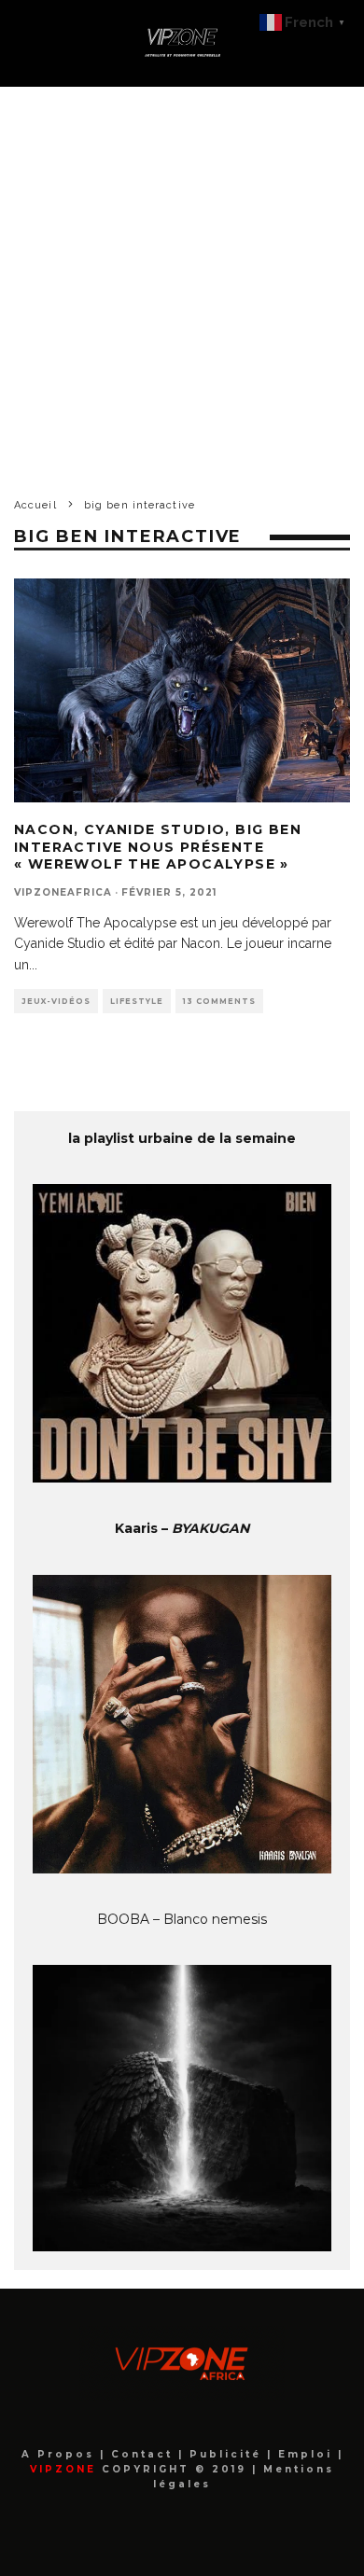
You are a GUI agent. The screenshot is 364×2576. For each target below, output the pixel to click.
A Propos (61, 2454)
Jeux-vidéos (56, 1001)
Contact (145, 2454)
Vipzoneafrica (63, 892)
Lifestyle (137, 1001)
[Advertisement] (182, 278)
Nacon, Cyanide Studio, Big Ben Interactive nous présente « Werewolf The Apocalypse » (158, 846)
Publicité (228, 2454)
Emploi (308, 2454)
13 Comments (219, 1001)
